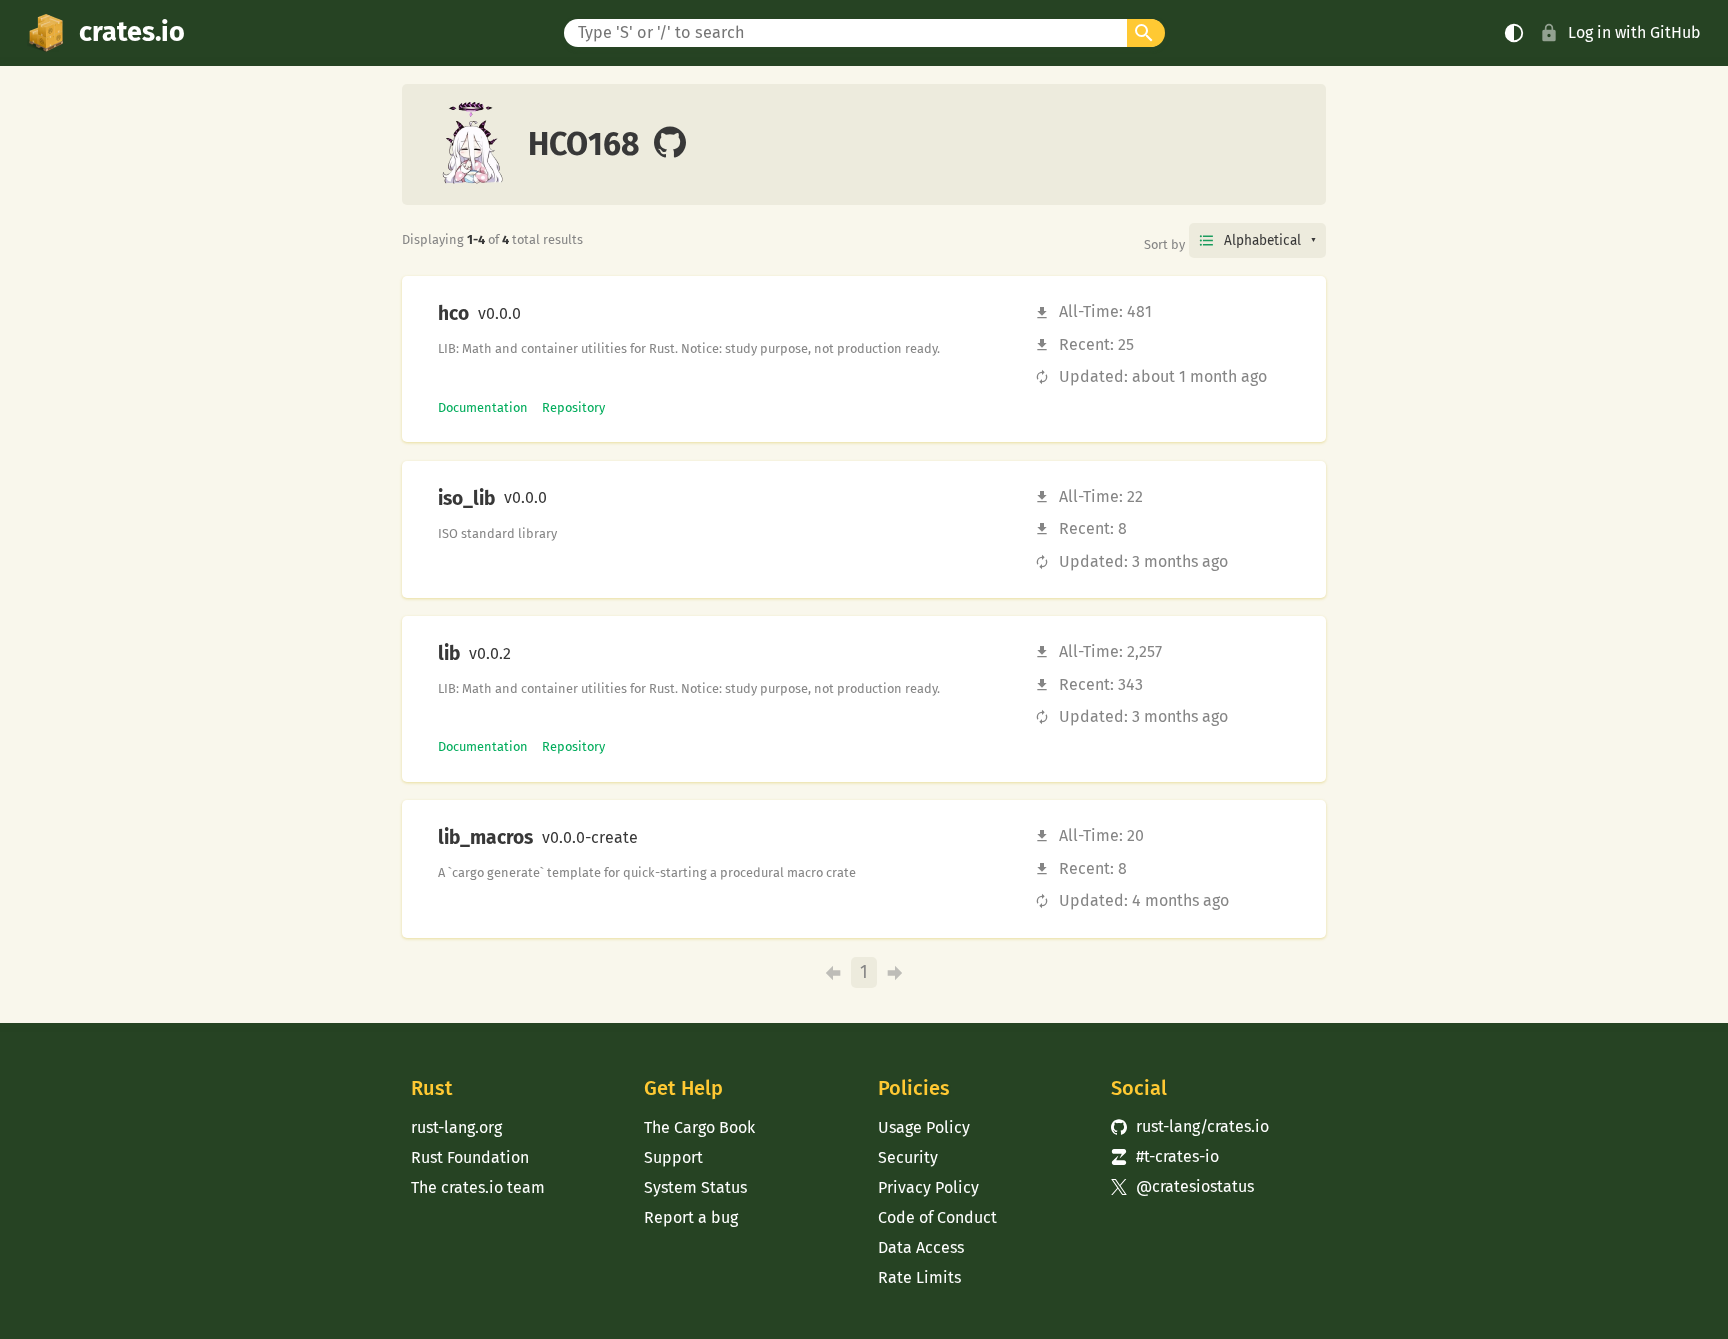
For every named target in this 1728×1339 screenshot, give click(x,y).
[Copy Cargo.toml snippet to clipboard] (538, 314)
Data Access (921, 1247)
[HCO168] (670, 144)
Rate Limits (919, 1277)
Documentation (483, 407)
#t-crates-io (1165, 1156)
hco (453, 314)
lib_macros (485, 838)
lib (449, 654)
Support (673, 1157)
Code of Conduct (937, 1217)
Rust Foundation (470, 1157)
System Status (695, 1187)
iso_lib (466, 499)
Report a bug (691, 1217)
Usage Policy (924, 1127)
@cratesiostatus (1182, 1186)
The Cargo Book (699, 1127)
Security (908, 1157)
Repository (573, 407)
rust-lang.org (456, 1127)
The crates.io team (478, 1187)
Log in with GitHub (1634, 32)
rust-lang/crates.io (1190, 1126)
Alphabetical (1262, 240)
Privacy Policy (928, 1187)
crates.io (132, 32)
